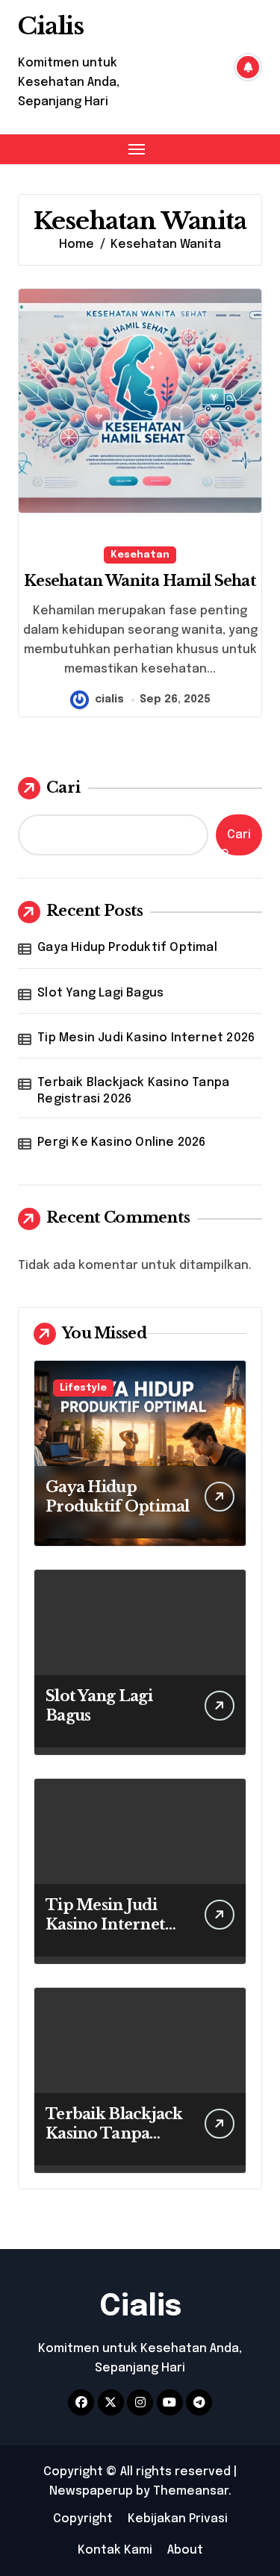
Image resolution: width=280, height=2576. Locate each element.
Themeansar (191, 2491)
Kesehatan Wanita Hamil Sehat (140, 581)
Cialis (51, 26)
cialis (109, 699)
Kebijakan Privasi (178, 2519)
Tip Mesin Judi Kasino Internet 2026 (146, 1038)
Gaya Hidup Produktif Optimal (127, 948)
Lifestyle (83, 1388)
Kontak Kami (115, 2550)
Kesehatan (140, 555)
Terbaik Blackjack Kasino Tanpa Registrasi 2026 (133, 1091)
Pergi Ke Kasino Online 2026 (121, 1142)
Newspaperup (91, 2491)
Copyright (83, 2519)
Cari (63, 788)
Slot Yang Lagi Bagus (100, 993)
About (185, 2550)
